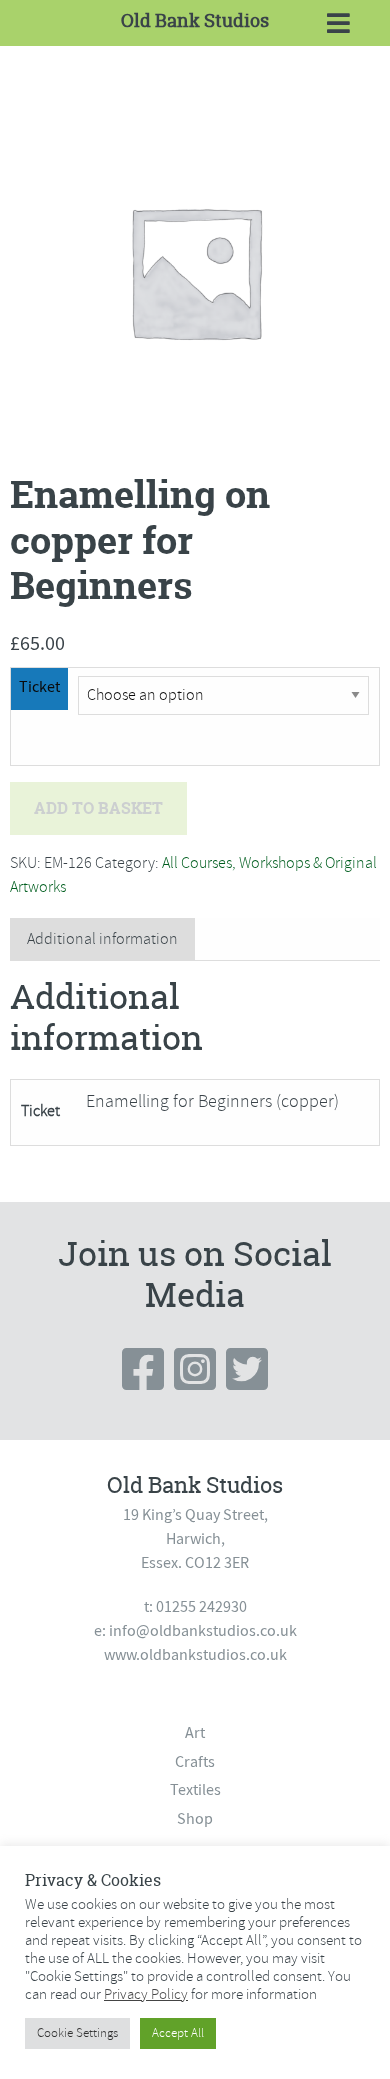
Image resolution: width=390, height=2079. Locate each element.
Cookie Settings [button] (77, 2033)
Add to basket (98, 808)
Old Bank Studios (195, 20)
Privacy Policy (146, 1994)
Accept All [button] (178, 2033)
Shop (195, 1819)
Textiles (195, 1790)
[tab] (102, 939)
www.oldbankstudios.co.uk (195, 1655)
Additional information (102, 939)
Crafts (195, 1762)
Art (195, 1733)
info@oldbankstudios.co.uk (203, 1631)
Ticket (39, 687)
